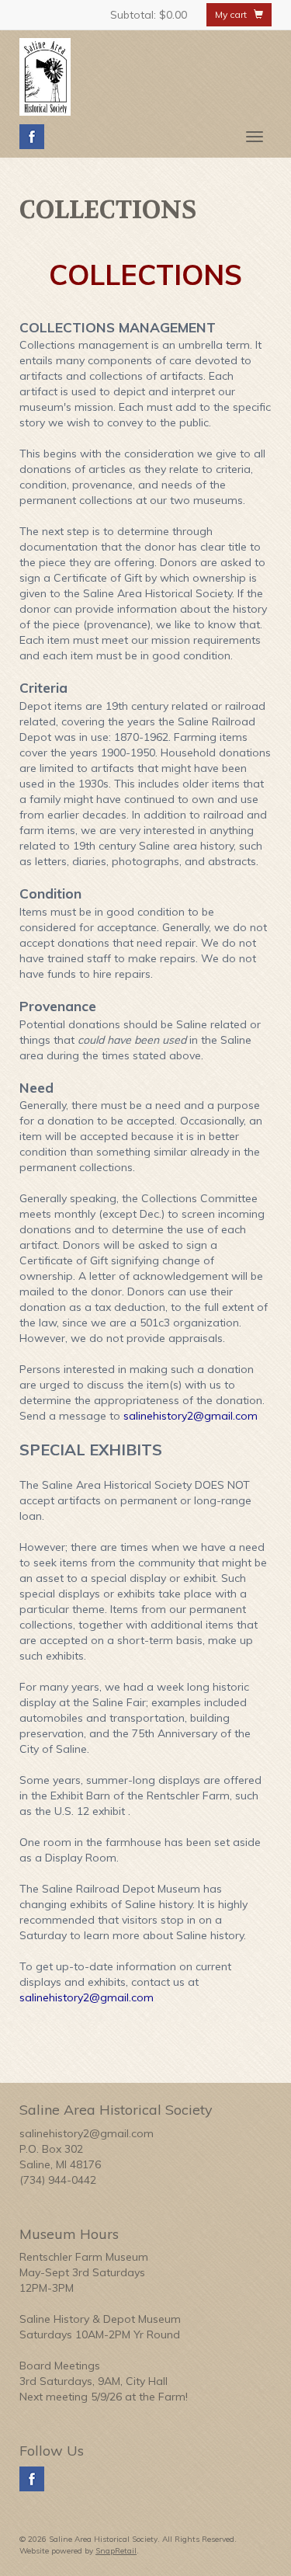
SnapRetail (116, 2551)
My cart (234, 14)
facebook (32, 137)
